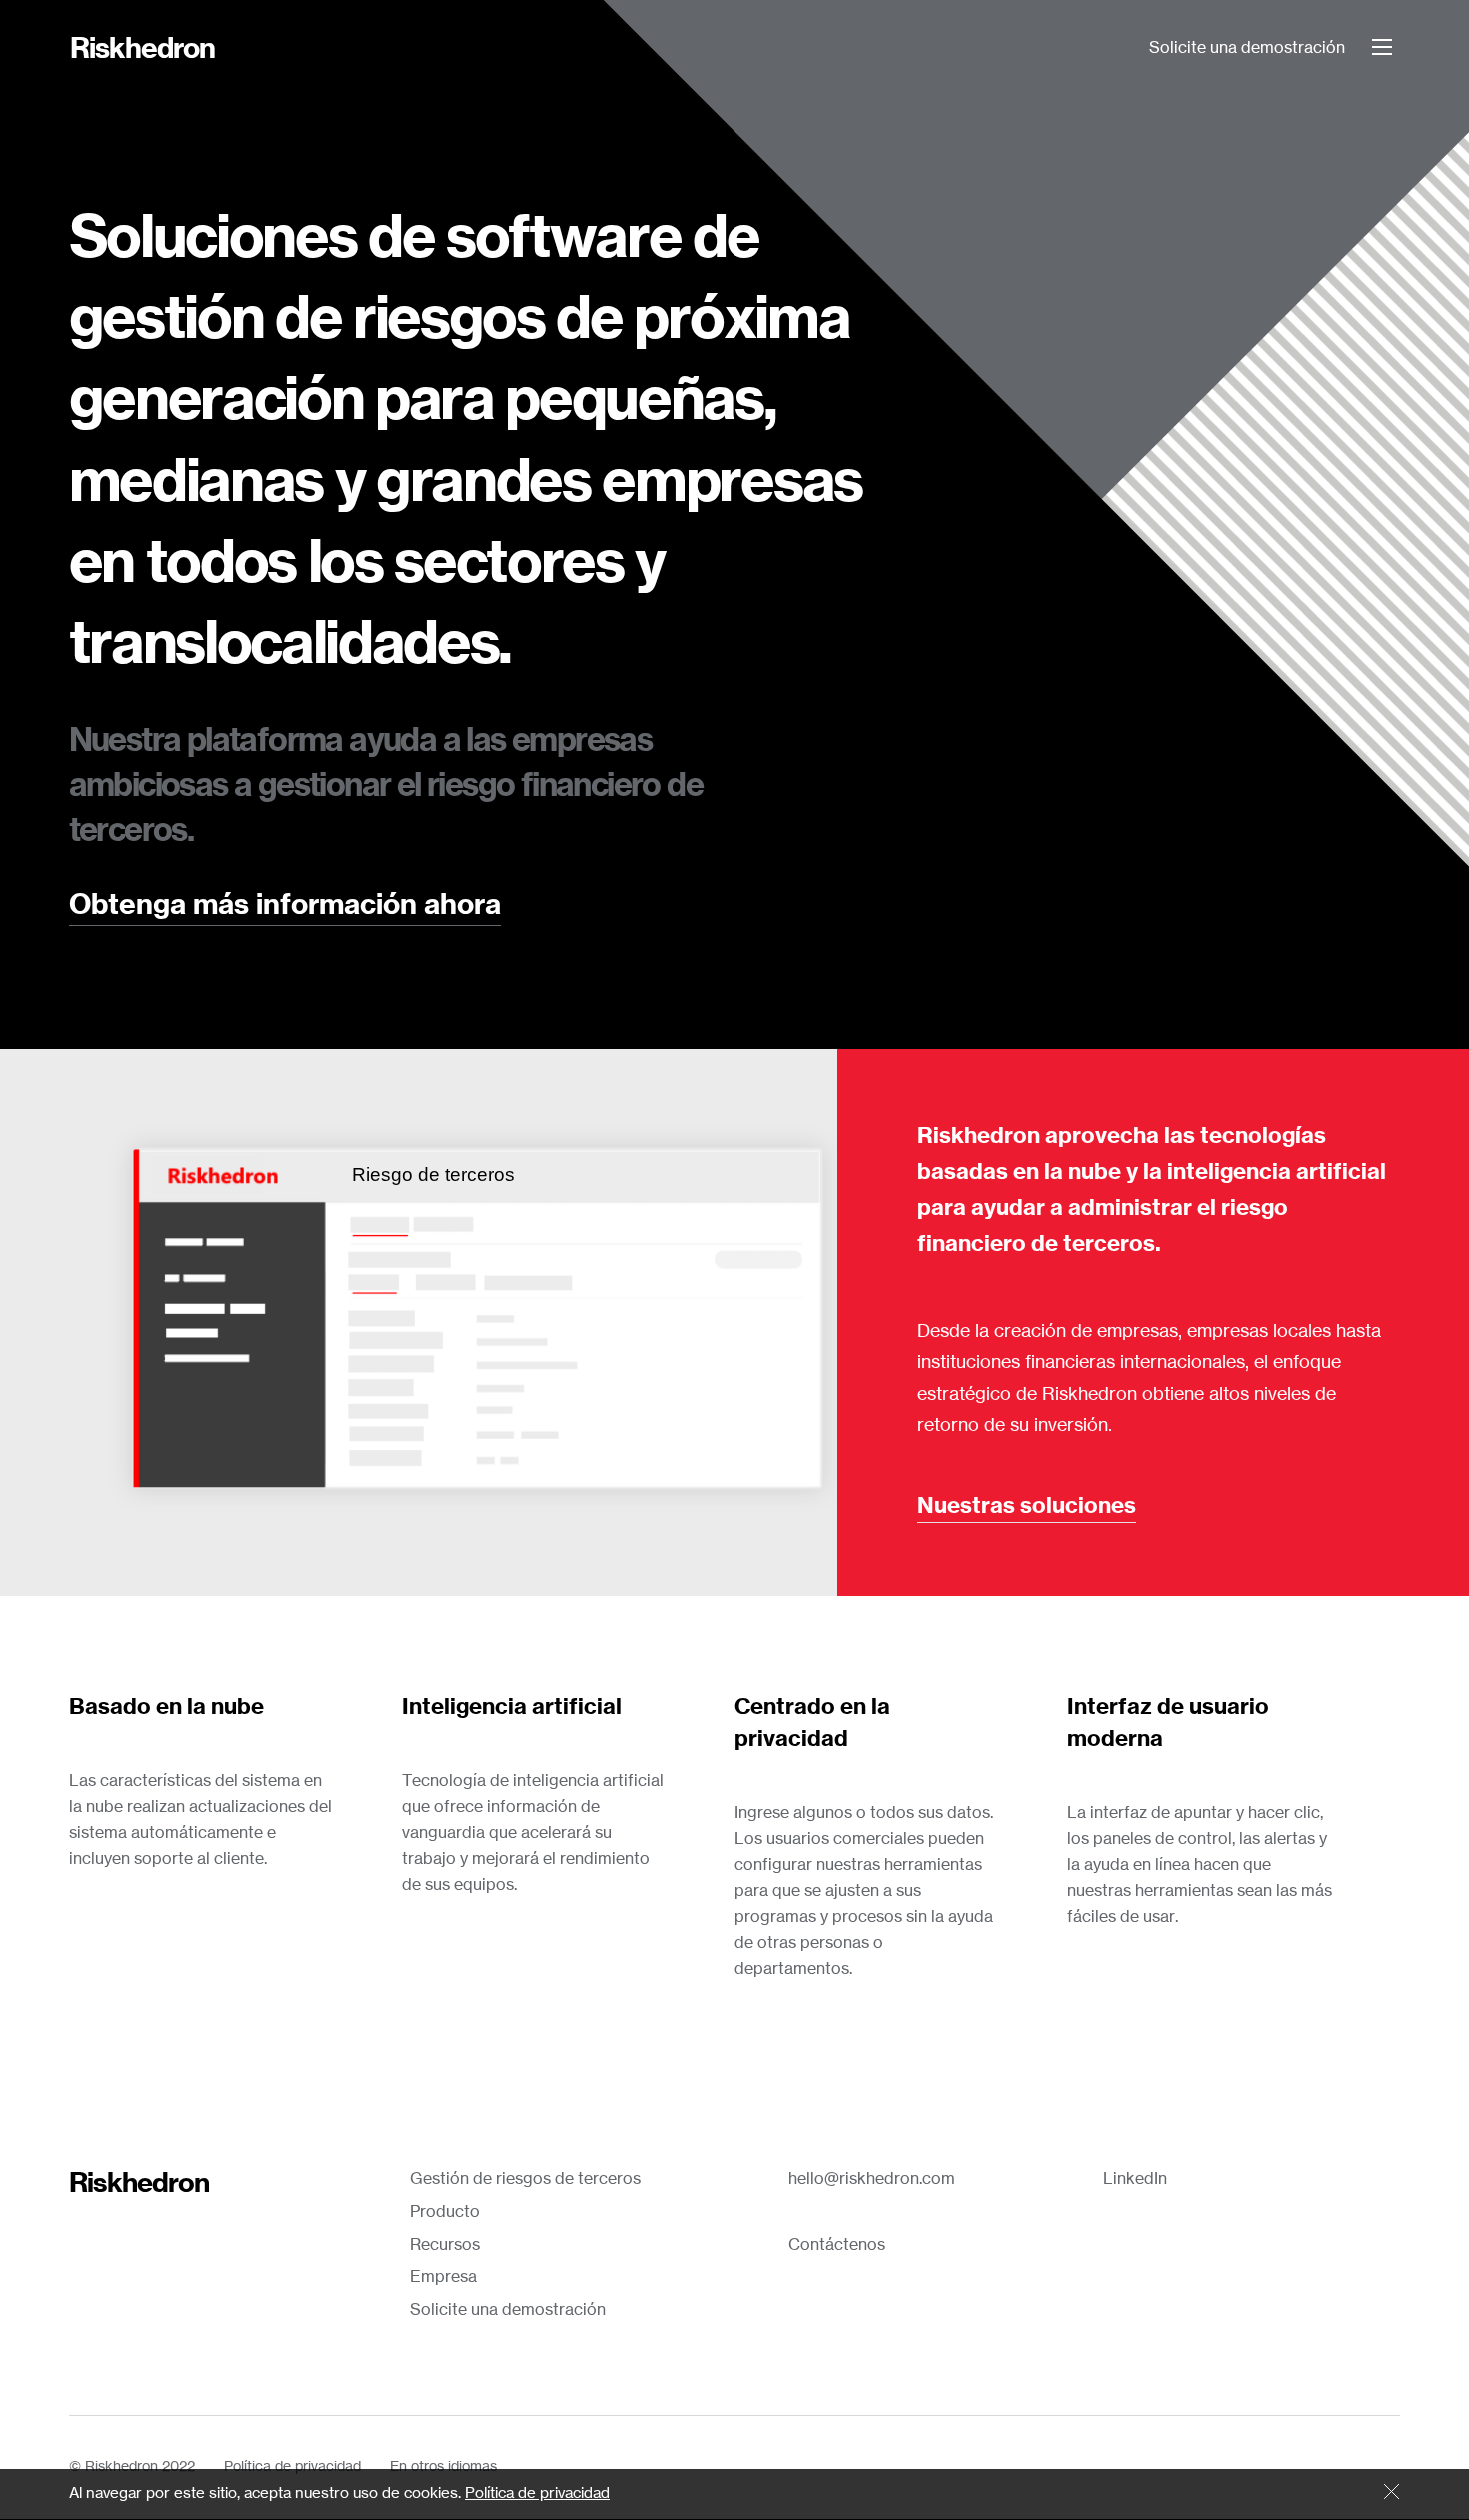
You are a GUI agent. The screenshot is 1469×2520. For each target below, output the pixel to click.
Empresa (443, 2277)
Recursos (445, 2245)
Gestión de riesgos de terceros (525, 2179)
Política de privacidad (292, 2467)
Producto (445, 2212)
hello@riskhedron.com (872, 2179)
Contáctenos (837, 2245)
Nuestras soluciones (1027, 1507)
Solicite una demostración (1247, 48)
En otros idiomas (443, 2467)
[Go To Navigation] (1382, 47)
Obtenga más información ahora (285, 906)
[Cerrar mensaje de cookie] (1392, 2493)
